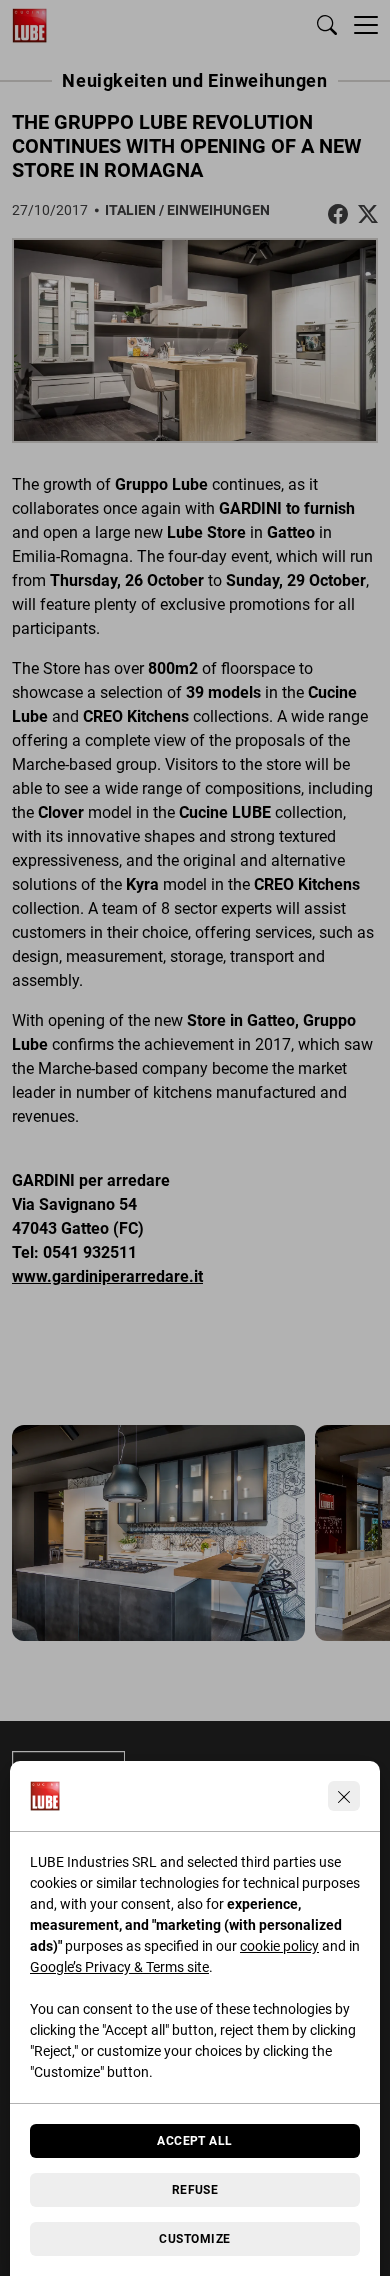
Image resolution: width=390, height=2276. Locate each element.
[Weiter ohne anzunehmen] (344, 1796)
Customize (194, 2239)
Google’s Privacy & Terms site (119, 1967)
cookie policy (279, 1946)
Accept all (195, 2141)
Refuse (195, 2190)
